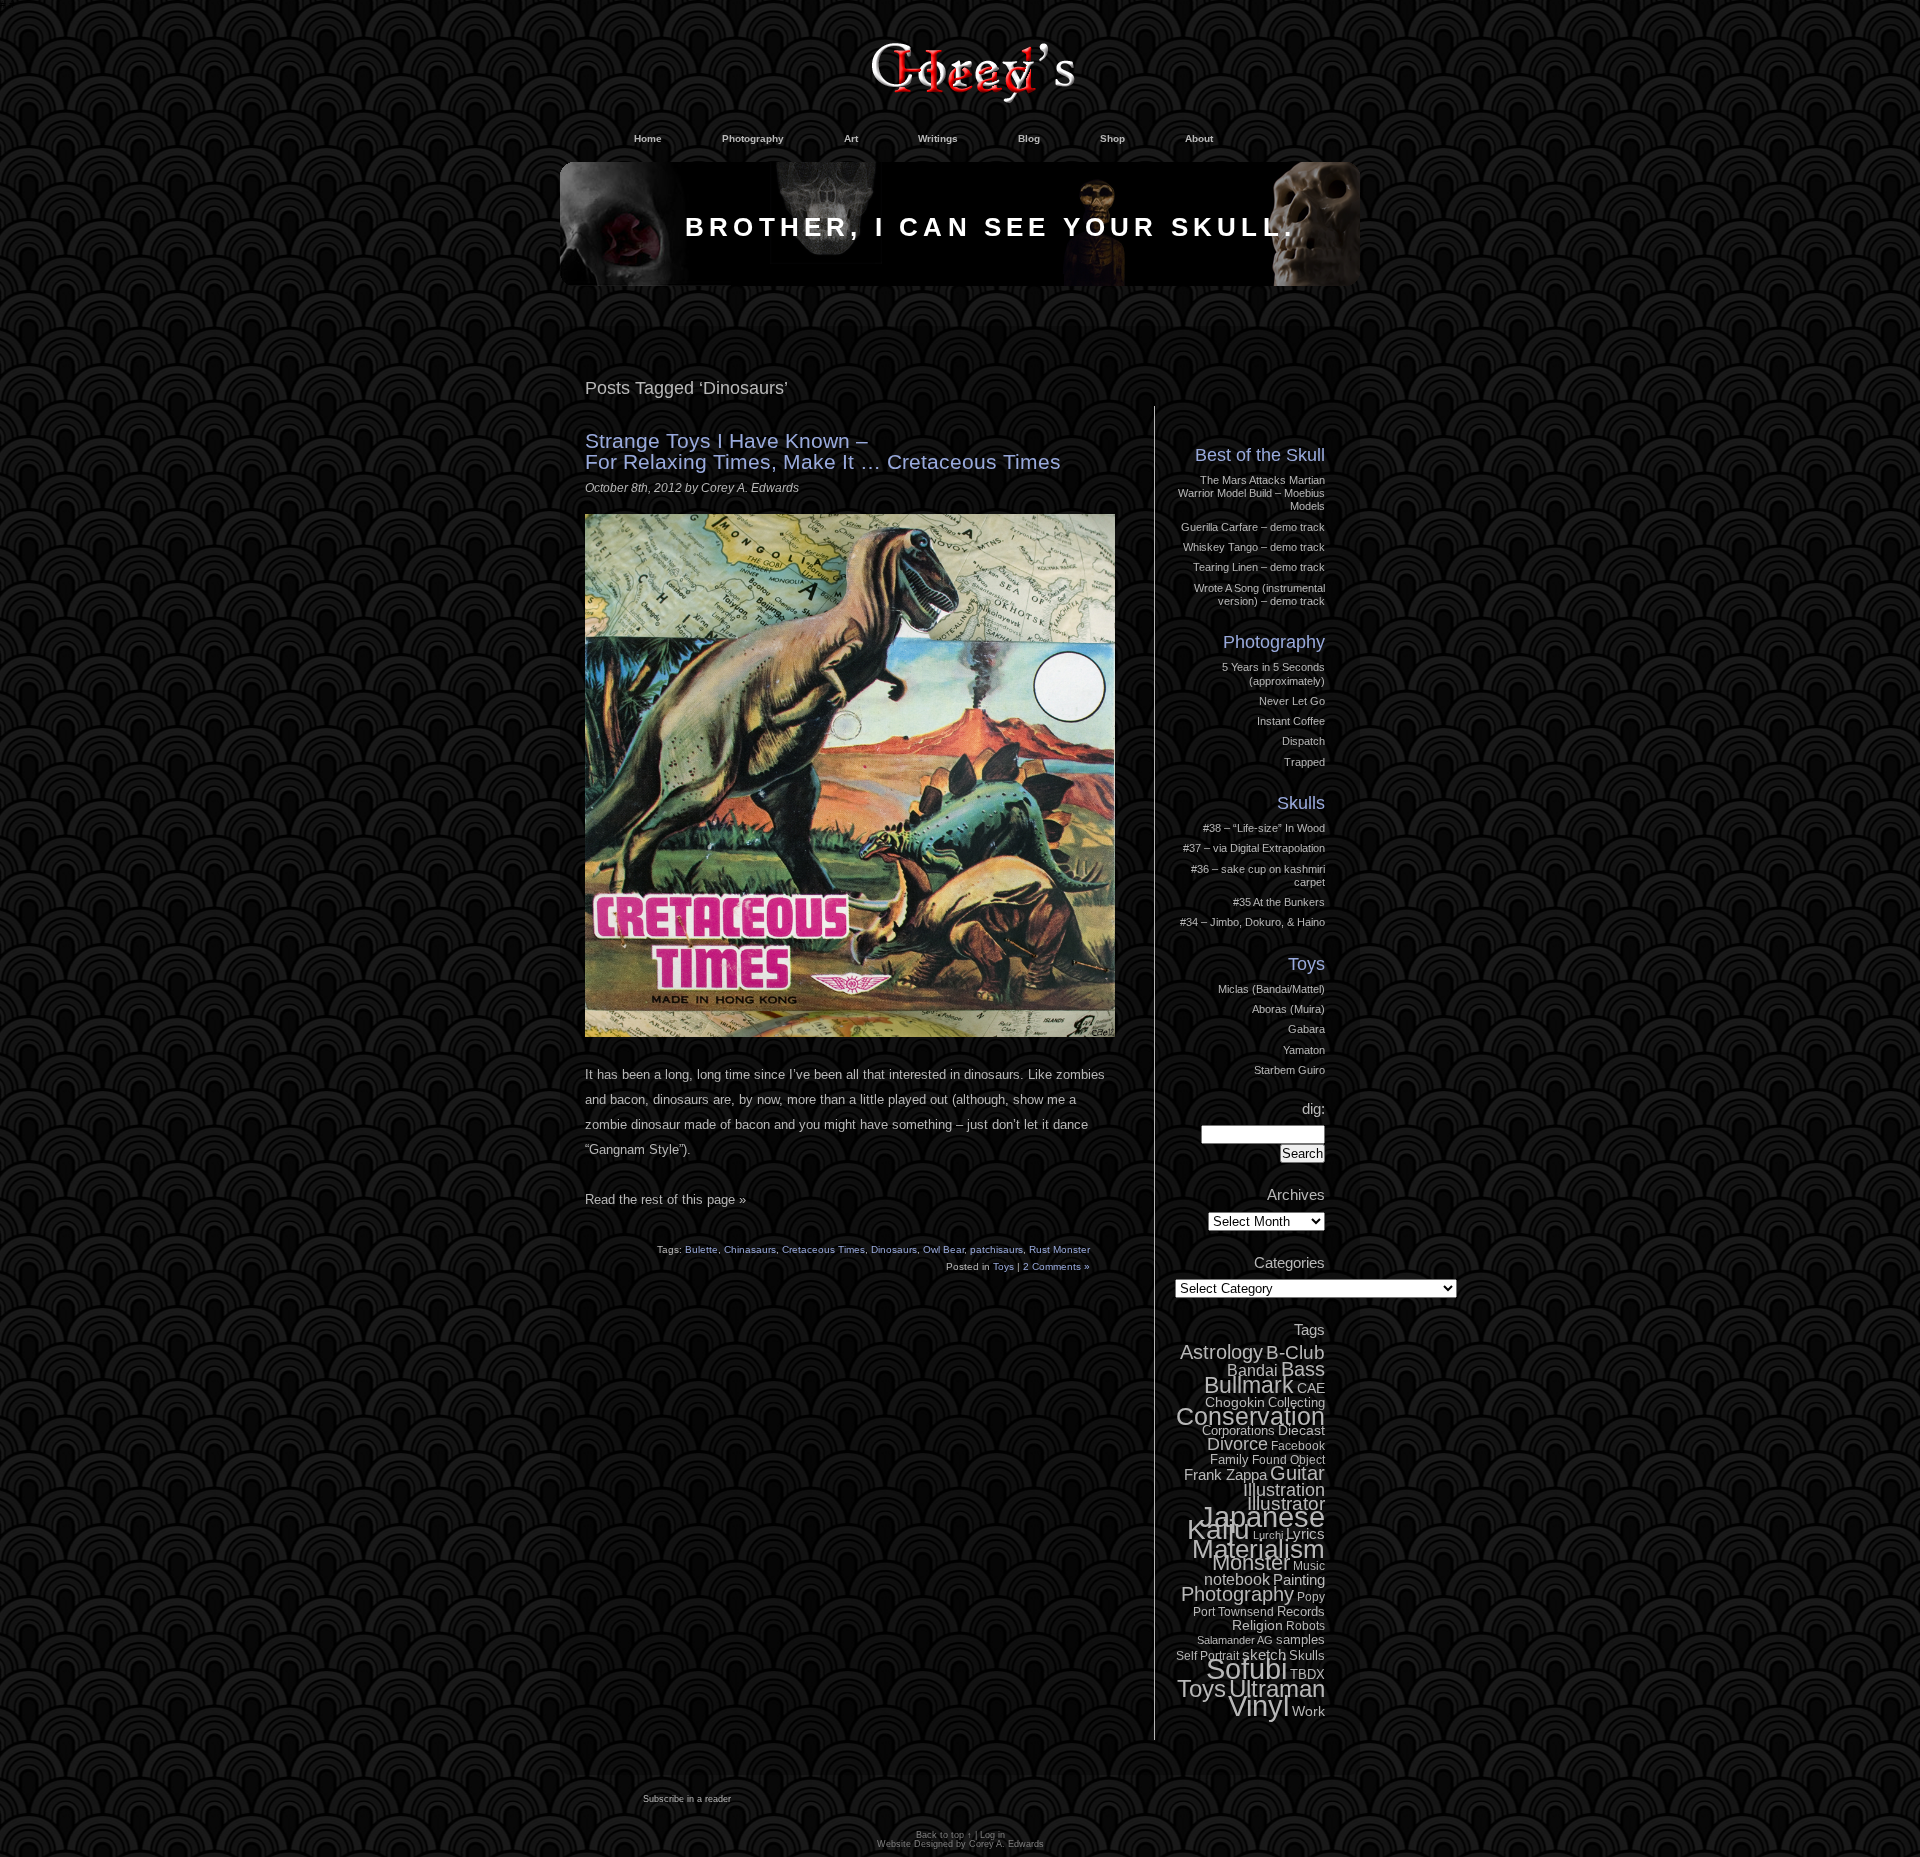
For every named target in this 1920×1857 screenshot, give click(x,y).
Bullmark (1249, 1385)
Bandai (1252, 1370)
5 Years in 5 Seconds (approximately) (1273, 673)
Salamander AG (1235, 1640)
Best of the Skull (1260, 455)
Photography (753, 138)
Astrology (1221, 1352)
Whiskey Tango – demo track (1254, 547)
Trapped (1304, 762)
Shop (1112, 138)
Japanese (1262, 1516)
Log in (1295, 402)
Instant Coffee (1291, 721)
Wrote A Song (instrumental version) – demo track (1259, 594)
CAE (1311, 1388)
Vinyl (1258, 1706)
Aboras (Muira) (1288, 1009)
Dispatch (1303, 741)
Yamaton (1304, 1050)
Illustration (1284, 1490)
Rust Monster (1059, 1249)
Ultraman (1277, 1688)
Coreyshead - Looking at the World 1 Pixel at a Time (973, 64)
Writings (938, 138)
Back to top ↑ (944, 1835)
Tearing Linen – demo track (1259, 567)
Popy (1311, 1597)
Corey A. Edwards (1006, 1844)
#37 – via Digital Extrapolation (1254, 848)
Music (1309, 1566)
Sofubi (1246, 1669)
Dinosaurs (894, 1249)
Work (1308, 1711)
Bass (1303, 1369)
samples (1300, 1639)
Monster (1251, 1562)
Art (851, 138)
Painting (1299, 1579)
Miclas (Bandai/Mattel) (1271, 989)
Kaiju (1218, 1529)
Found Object (1288, 1460)
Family (1229, 1459)
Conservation (1250, 1416)
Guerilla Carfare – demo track (1253, 527)
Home (648, 138)
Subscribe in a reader (687, 1799)
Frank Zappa (1225, 1474)
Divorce (1237, 1444)
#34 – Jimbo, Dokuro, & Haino (1252, 922)
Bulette (701, 1249)
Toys (1003, 1266)
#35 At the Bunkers (1279, 902)
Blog (1029, 138)
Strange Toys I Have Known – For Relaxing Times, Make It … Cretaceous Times (823, 451)
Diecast (1301, 1430)
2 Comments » (1056, 1266)
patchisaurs (996, 1249)
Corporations (1238, 1430)
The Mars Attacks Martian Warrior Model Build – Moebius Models (1251, 493)
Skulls (1301, 803)
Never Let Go (1292, 701)
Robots (1305, 1626)
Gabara (1306, 1029)
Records (1301, 1611)
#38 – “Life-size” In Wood (1264, 828)
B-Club (1295, 1352)
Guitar (1297, 1473)
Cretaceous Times (823, 1249)
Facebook (1298, 1446)
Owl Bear (943, 1249)
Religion (1257, 1625)
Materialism (1258, 1549)
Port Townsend (1233, 1612)
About (1199, 138)
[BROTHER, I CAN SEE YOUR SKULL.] (960, 281)
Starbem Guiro (1289, 1070)
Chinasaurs (750, 1249)
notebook (1237, 1579)
